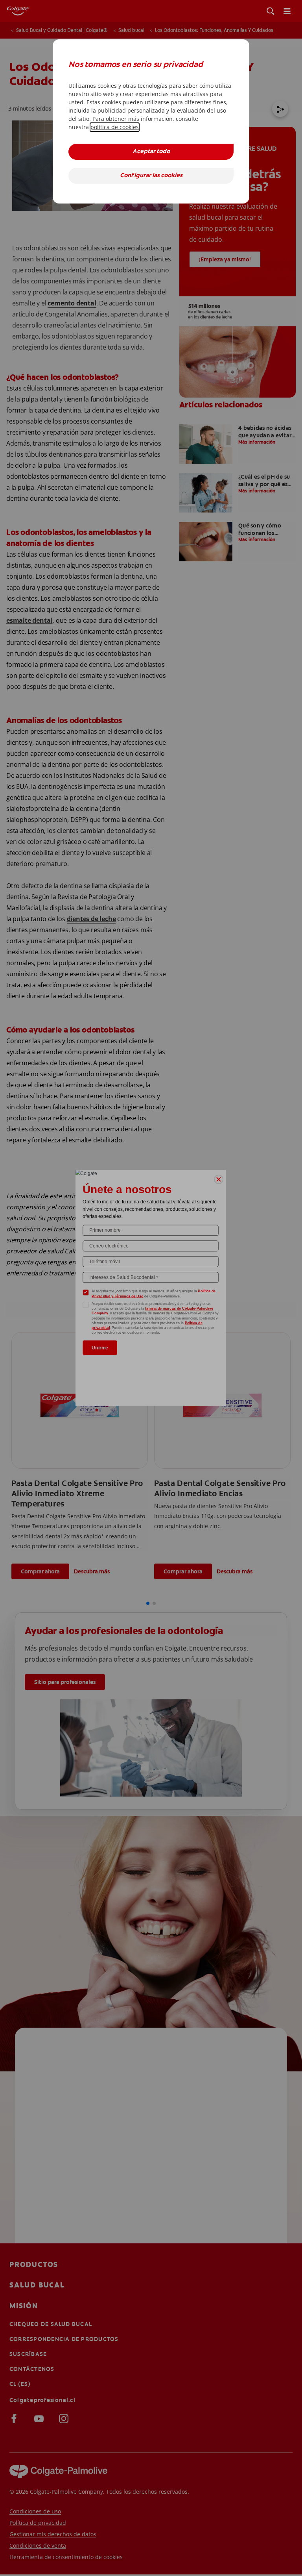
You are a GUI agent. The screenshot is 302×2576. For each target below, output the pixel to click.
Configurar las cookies (151, 176)
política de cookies (115, 127)
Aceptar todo (151, 152)
